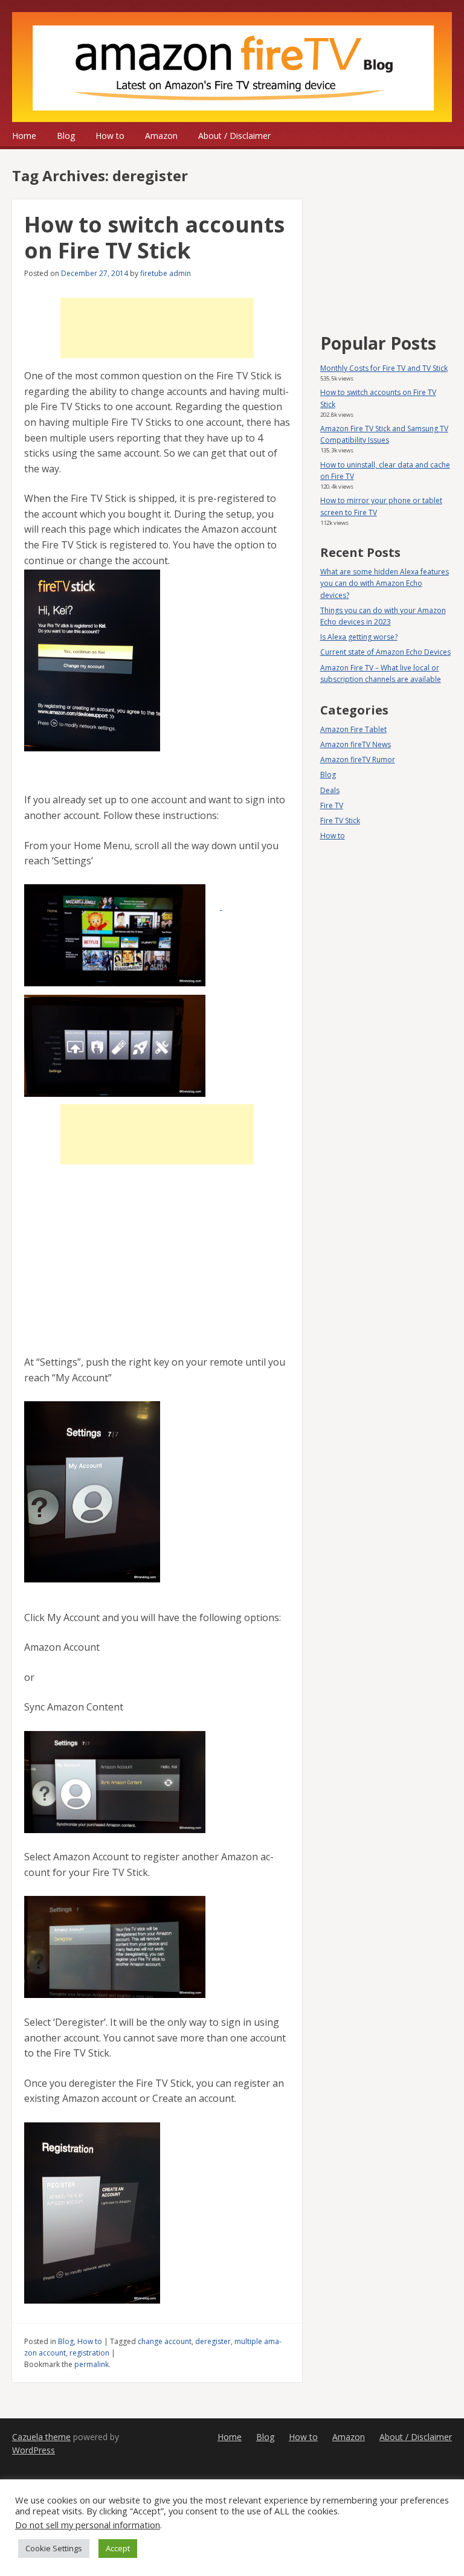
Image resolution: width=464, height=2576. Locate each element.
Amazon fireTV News (356, 744)
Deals (330, 790)
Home (24, 136)
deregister (213, 2341)
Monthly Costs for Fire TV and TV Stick (384, 368)
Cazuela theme (41, 2437)
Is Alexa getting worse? (359, 637)
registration (89, 2353)
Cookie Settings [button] (54, 2548)
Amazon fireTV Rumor (358, 760)
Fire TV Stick (340, 821)
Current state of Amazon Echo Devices (385, 652)
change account (165, 2341)
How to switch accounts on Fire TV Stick (154, 237)
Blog (66, 136)
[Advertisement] (157, 328)
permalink (92, 2364)
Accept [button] (118, 2548)
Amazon (161, 136)
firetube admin (166, 273)
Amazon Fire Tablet (353, 729)
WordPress (34, 2450)
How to (110, 136)
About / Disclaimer (234, 136)
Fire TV (332, 805)
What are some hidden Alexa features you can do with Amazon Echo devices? (385, 583)
